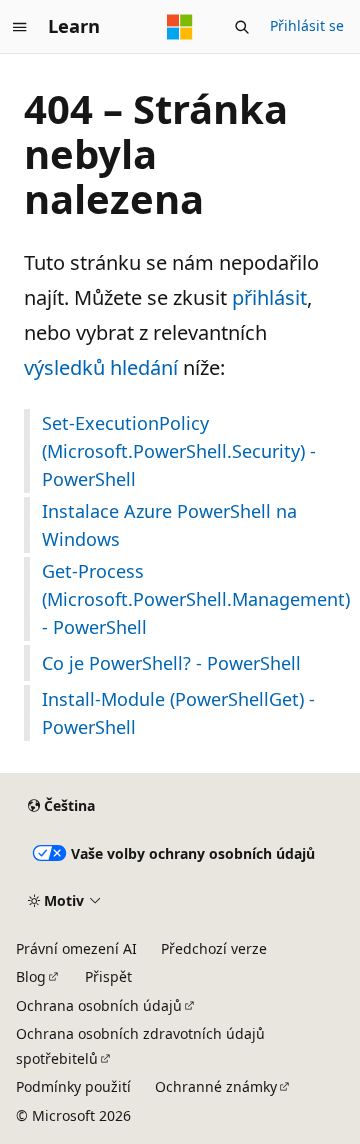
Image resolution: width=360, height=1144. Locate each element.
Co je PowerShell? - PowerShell (171, 663)
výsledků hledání (101, 367)
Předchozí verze (214, 948)
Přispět (108, 976)
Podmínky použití (73, 1086)
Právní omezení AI (76, 948)
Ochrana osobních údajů (99, 1005)
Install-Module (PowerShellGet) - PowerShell (178, 713)
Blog (31, 976)
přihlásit (269, 297)
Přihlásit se (307, 25)
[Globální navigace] (20, 27)
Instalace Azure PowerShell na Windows (169, 525)
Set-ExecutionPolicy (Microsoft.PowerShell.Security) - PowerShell (179, 451)
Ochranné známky (216, 1086)
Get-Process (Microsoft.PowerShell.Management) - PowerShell (189, 599)
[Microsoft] (180, 27)
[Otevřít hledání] (242, 27)
